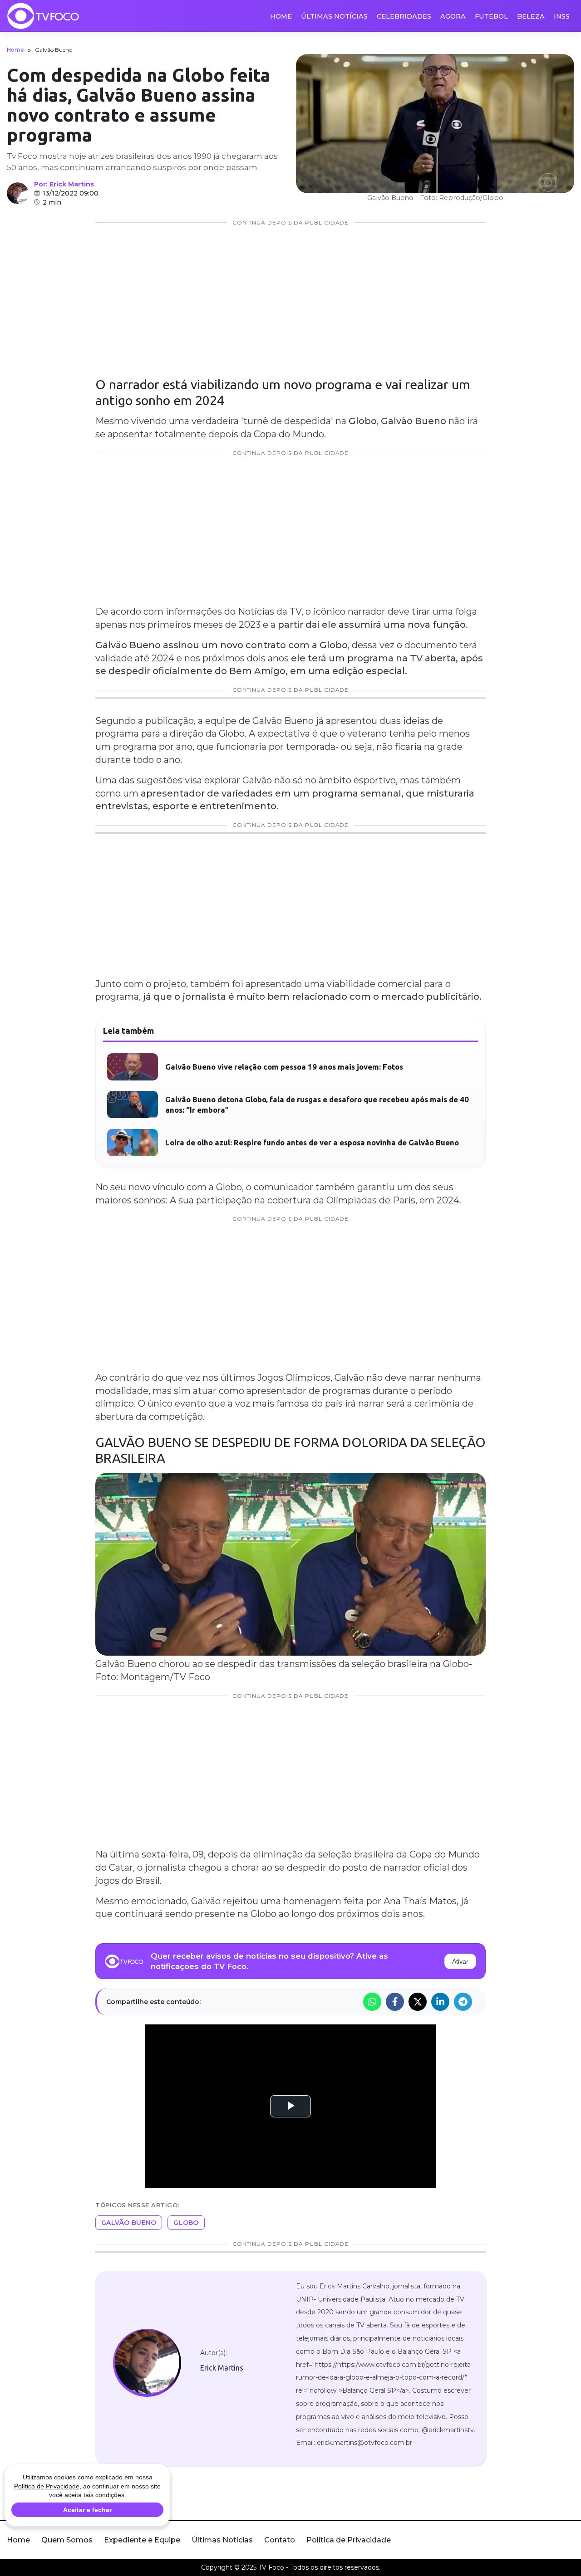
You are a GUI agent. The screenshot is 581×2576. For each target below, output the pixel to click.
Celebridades (404, 16)
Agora (453, 16)
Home (281, 16)
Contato (280, 2540)
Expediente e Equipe (142, 2540)
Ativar (460, 1961)
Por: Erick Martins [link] (64, 184)
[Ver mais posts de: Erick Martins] (18, 193)
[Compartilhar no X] (418, 2002)
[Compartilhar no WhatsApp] (372, 2002)
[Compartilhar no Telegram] (463, 2002)
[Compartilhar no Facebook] (395, 2002)
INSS (562, 16)
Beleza (531, 16)
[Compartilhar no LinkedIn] (440, 2002)
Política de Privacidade (349, 2540)
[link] (147, 2363)
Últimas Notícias (334, 16)
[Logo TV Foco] (43, 16)
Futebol (491, 16)
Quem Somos (67, 2540)
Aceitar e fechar (87, 2510)
